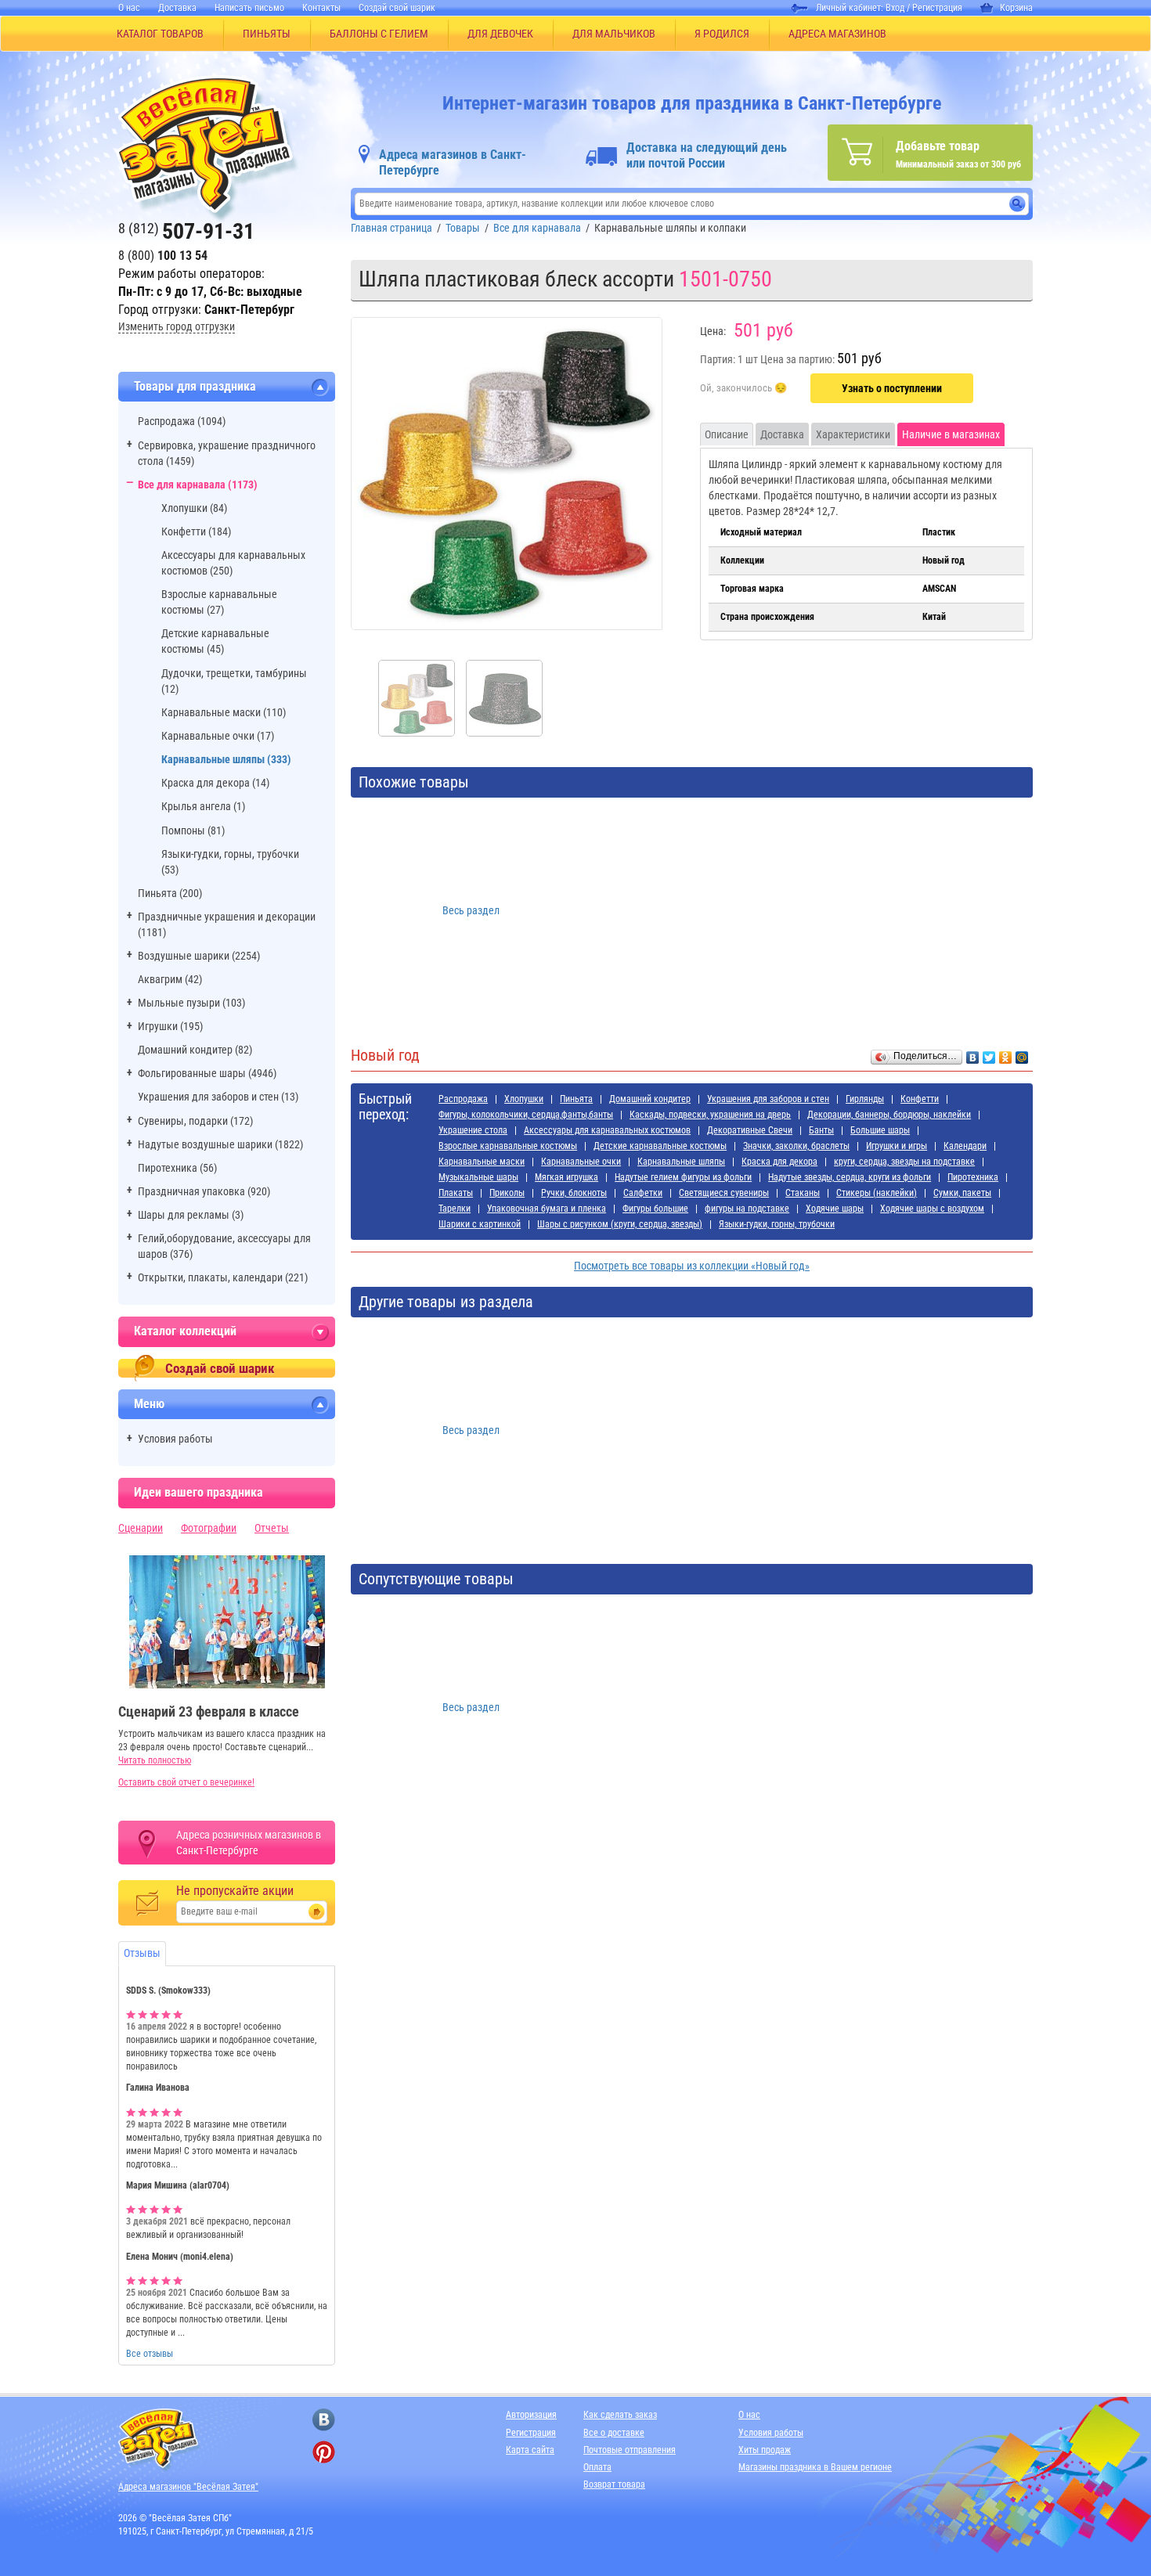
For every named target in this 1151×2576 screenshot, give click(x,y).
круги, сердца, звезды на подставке (904, 1162)
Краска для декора (779, 1162)
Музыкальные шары (478, 1177)
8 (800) (163, 256)
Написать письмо (249, 8)
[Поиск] (1017, 204)
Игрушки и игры (897, 1146)
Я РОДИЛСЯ (722, 34)
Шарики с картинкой (480, 1224)
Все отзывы (150, 2354)
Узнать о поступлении (892, 388)
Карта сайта (530, 2450)
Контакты (321, 8)
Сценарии (141, 1528)
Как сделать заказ (620, 2415)
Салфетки (643, 1193)
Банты (821, 1130)
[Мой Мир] (1022, 1054)
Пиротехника (973, 1177)
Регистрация (937, 8)
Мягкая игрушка (566, 1177)
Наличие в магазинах (951, 434)
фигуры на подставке (747, 1209)
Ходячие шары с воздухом (932, 1209)
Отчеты (272, 1528)
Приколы (507, 1193)
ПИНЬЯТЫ (267, 34)
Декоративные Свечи (750, 1130)
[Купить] (743, 389)
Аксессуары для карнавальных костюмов (607, 1130)
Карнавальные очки (581, 1162)
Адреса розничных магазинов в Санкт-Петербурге (249, 1843)
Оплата (597, 2467)
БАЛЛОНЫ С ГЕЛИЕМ (379, 34)
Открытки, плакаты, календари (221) (223, 1277)
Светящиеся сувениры (724, 1193)
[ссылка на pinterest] (324, 2452)
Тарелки (455, 1209)
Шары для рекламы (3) (191, 1215)
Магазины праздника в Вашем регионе (815, 2467)
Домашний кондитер (650, 1099)
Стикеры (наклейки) (877, 1193)
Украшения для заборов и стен (768, 1099)
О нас (129, 8)
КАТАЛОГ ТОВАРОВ (160, 34)
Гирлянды (865, 1099)
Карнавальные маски (482, 1162)
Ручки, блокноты (574, 1193)
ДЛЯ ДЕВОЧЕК (500, 34)
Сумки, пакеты (962, 1193)
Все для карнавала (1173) (198, 485)
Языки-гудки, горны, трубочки (777, 1224)
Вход (895, 8)
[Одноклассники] (1006, 1054)
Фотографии (209, 1528)
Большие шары (880, 1130)
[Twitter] (989, 1054)
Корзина (1016, 8)
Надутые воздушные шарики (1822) (220, 1144)
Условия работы (175, 1439)
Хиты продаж (765, 2450)
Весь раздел (471, 910)
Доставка (177, 8)
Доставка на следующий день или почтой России (707, 155)
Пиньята (576, 1099)
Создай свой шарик (397, 8)
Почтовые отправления (630, 2450)
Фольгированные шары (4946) (207, 1073)
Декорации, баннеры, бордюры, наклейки (889, 1115)
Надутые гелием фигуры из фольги (683, 1177)
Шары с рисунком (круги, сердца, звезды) (620, 1224)
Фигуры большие (655, 1209)
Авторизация (531, 2415)
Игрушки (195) (170, 1026)
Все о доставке (614, 2433)
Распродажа (463, 1099)
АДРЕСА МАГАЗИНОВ (837, 34)
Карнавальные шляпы (681, 1162)
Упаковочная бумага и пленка (547, 1209)
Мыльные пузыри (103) (191, 1003)
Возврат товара (614, 2484)
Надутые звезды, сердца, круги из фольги (850, 1177)
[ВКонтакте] (973, 1054)
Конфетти (920, 1099)
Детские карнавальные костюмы (660, 1146)
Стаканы (803, 1193)
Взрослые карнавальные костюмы (508, 1146)
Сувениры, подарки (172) (195, 1121)
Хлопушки (524, 1099)
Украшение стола (473, 1130)
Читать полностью (155, 1760)
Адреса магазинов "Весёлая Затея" (188, 2487)
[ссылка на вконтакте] (324, 2420)
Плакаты (456, 1193)
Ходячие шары (835, 1209)
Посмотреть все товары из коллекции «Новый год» (692, 1266)
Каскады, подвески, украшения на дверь (710, 1115)
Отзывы (142, 1953)
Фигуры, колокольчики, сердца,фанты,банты (526, 1115)
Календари (965, 1146)
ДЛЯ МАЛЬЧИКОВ (614, 34)
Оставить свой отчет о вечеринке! (186, 1782)
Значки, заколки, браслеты (796, 1146)
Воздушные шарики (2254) (199, 956)
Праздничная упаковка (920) (204, 1191)
